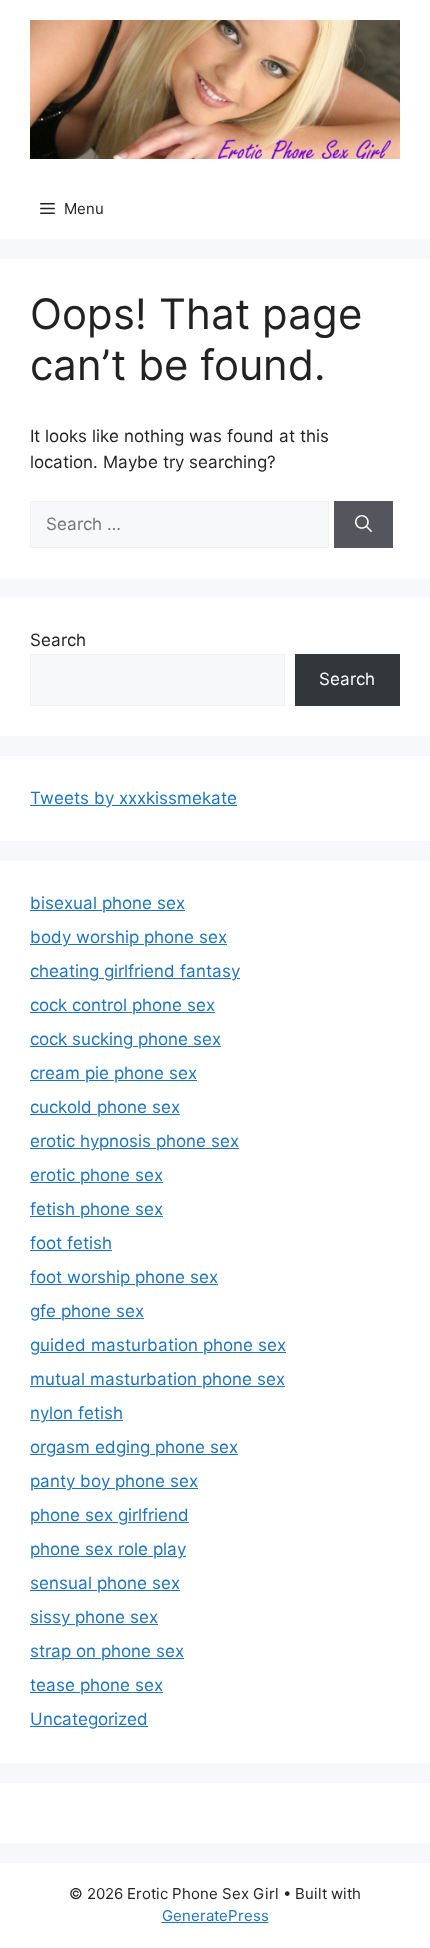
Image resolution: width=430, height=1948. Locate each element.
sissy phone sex (94, 1617)
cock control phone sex (122, 1005)
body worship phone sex (128, 937)
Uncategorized (89, 1719)
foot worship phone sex (124, 1277)
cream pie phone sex (113, 1073)
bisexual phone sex (107, 903)
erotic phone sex (96, 1175)
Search (58, 640)
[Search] (363, 525)
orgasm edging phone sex (134, 1447)
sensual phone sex (105, 1583)
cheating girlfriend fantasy (135, 971)
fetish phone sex (96, 1209)
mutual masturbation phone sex (157, 1379)
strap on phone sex (107, 1651)
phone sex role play (108, 1549)
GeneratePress (215, 1915)
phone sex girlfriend (109, 1515)
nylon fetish (76, 1413)
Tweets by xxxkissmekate (133, 798)
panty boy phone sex (114, 1481)
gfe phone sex (87, 1311)
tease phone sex (96, 1685)
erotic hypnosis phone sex (134, 1141)
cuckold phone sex (105, 1107)
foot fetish (71, 1243)
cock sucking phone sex (125, 1039)
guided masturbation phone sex (158, 1345)
